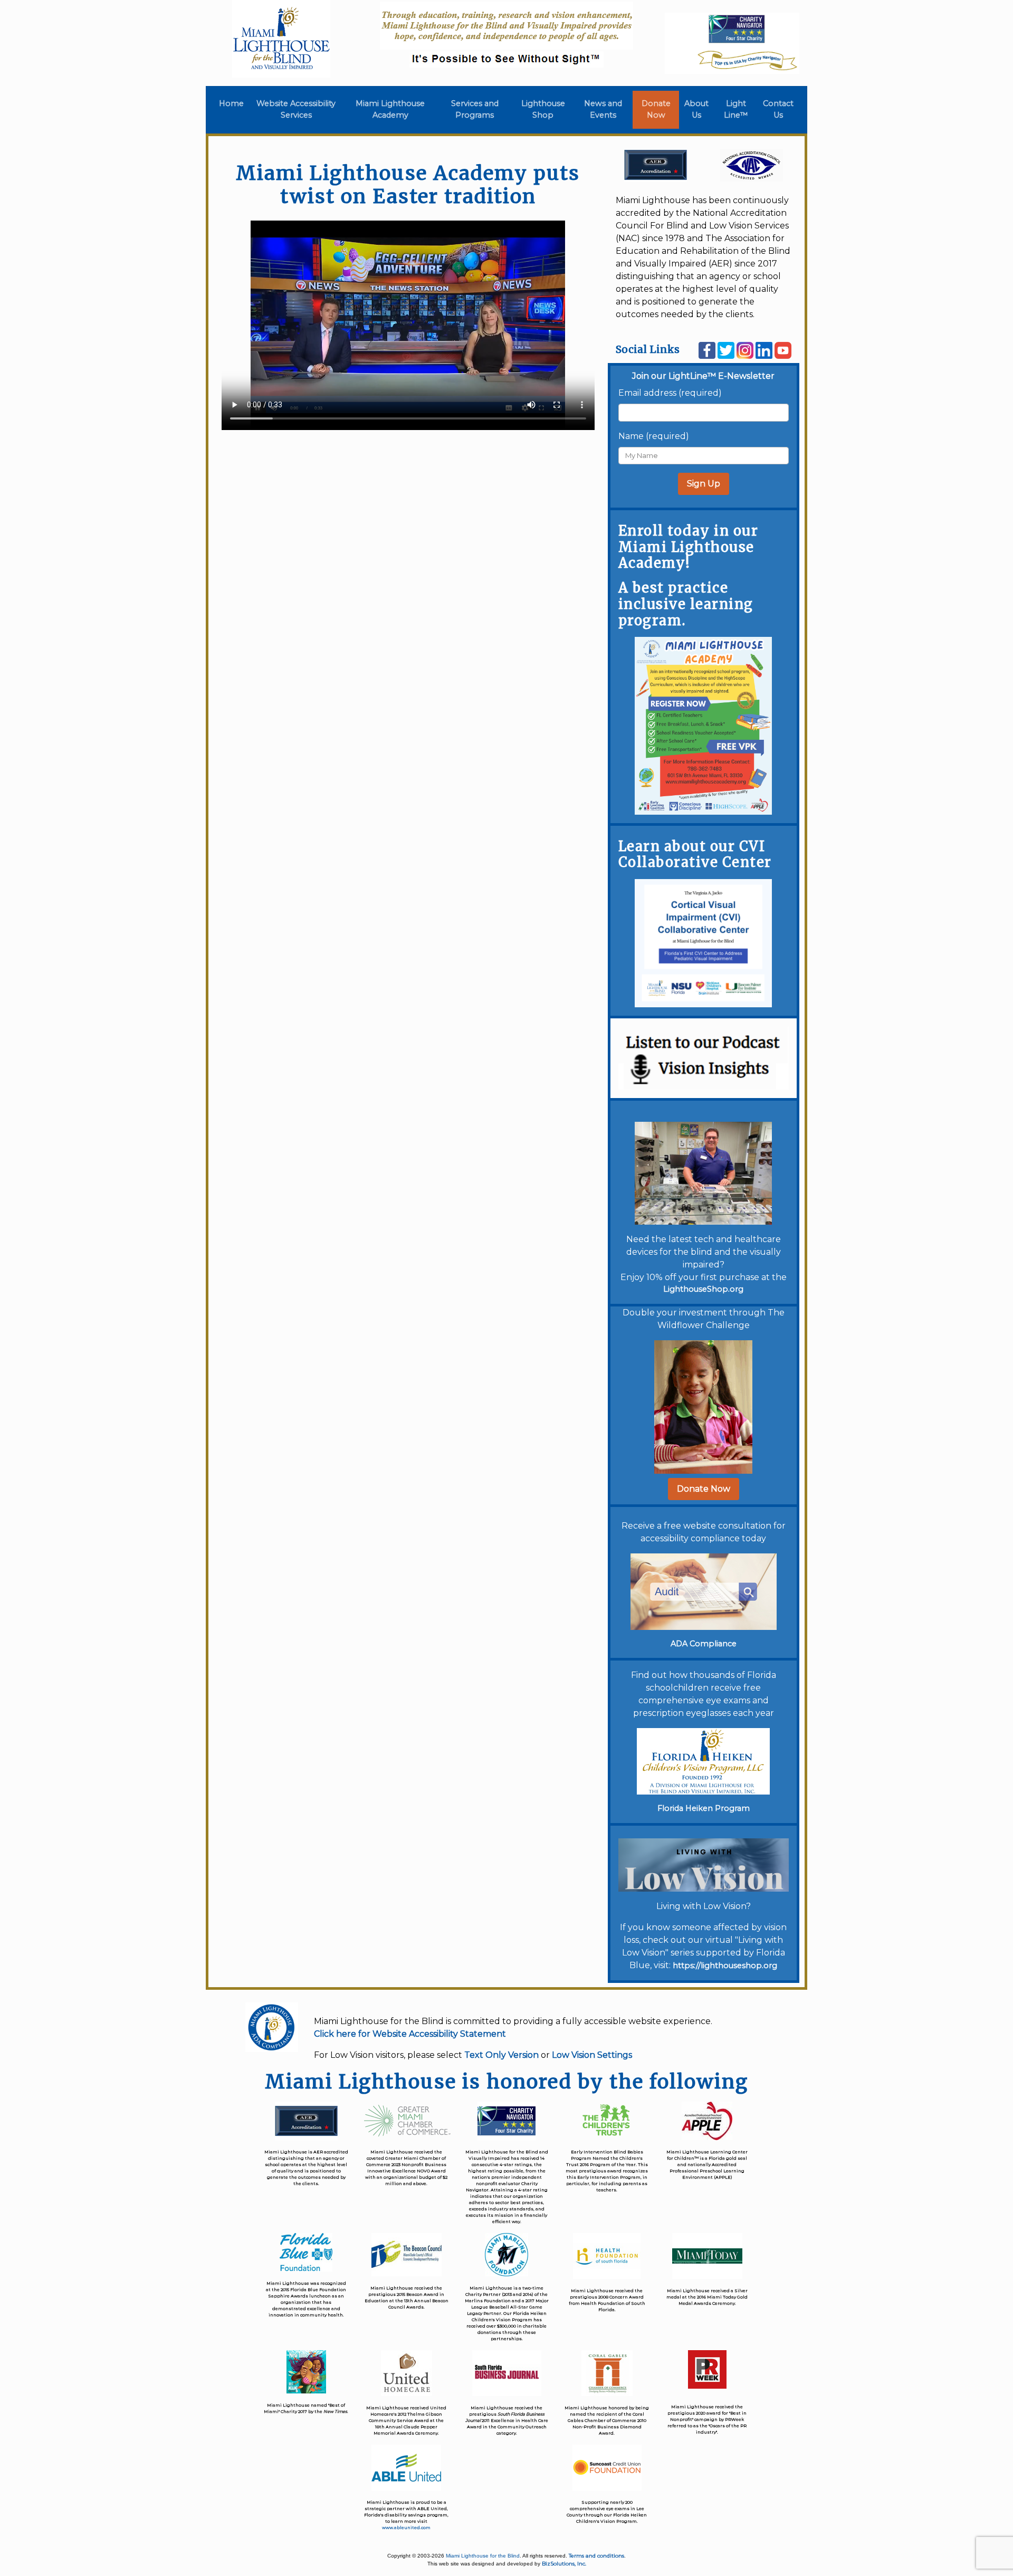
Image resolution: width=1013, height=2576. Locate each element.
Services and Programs (475, 109)
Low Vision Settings (592, 2055)
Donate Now (656, 109)
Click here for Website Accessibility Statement (410, 2034)
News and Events (603, 109)
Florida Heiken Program (704, 1808)
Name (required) (654, 436)
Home (233, 103)
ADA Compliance (704, 1644)
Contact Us (778, 109)
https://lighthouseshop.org (725, 1966)
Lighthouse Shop (543, 109)
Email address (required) (670, 393)
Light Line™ (736, 109)
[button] (704, 1489)
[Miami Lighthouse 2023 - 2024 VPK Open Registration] (703, 725)
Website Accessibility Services (296, 109)
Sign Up (704, 484)
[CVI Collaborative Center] (703, 943)
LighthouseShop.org (703, 1289)
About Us (696, 109)
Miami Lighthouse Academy (390, 109)
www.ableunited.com (406, 2527)
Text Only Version (501, 2055)
